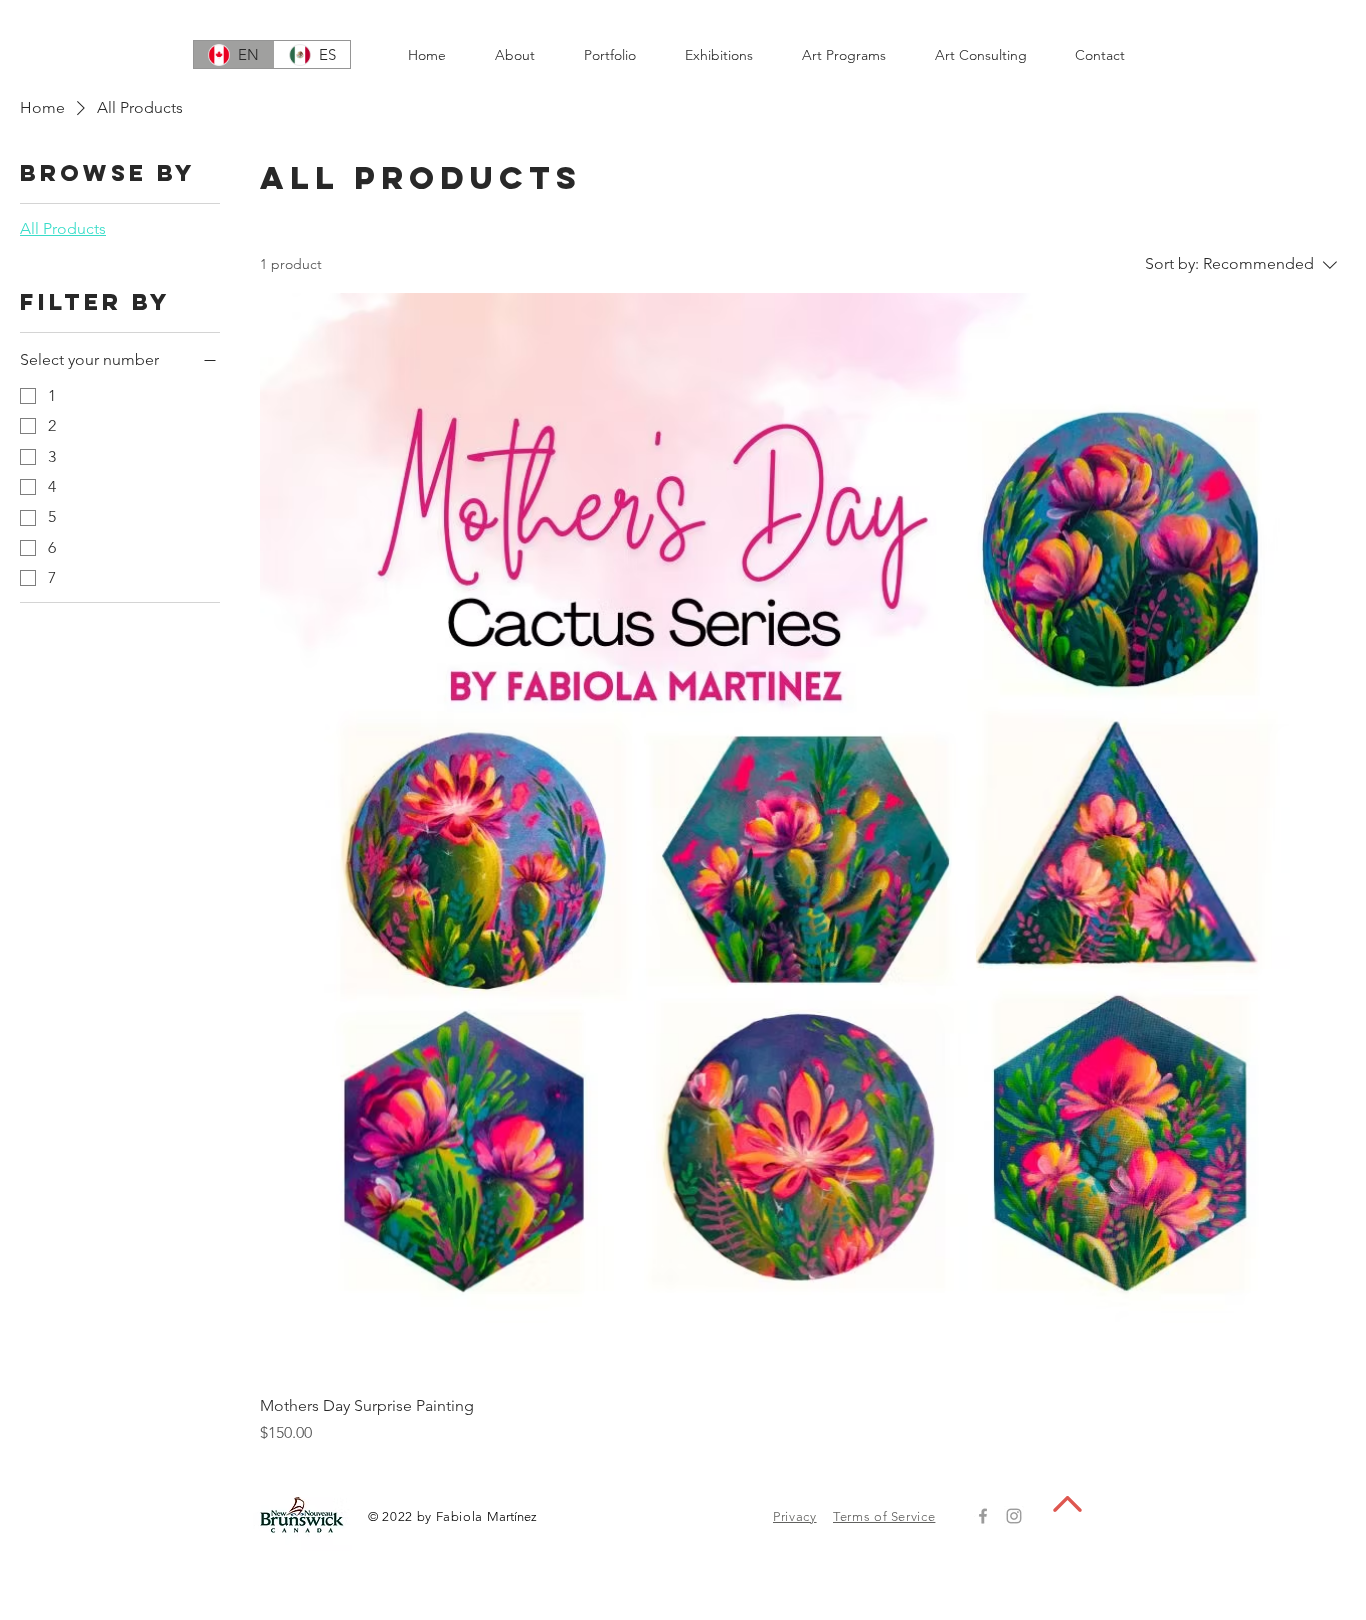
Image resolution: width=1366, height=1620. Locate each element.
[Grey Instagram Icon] (1014, 1516)
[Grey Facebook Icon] (983, 1516)
